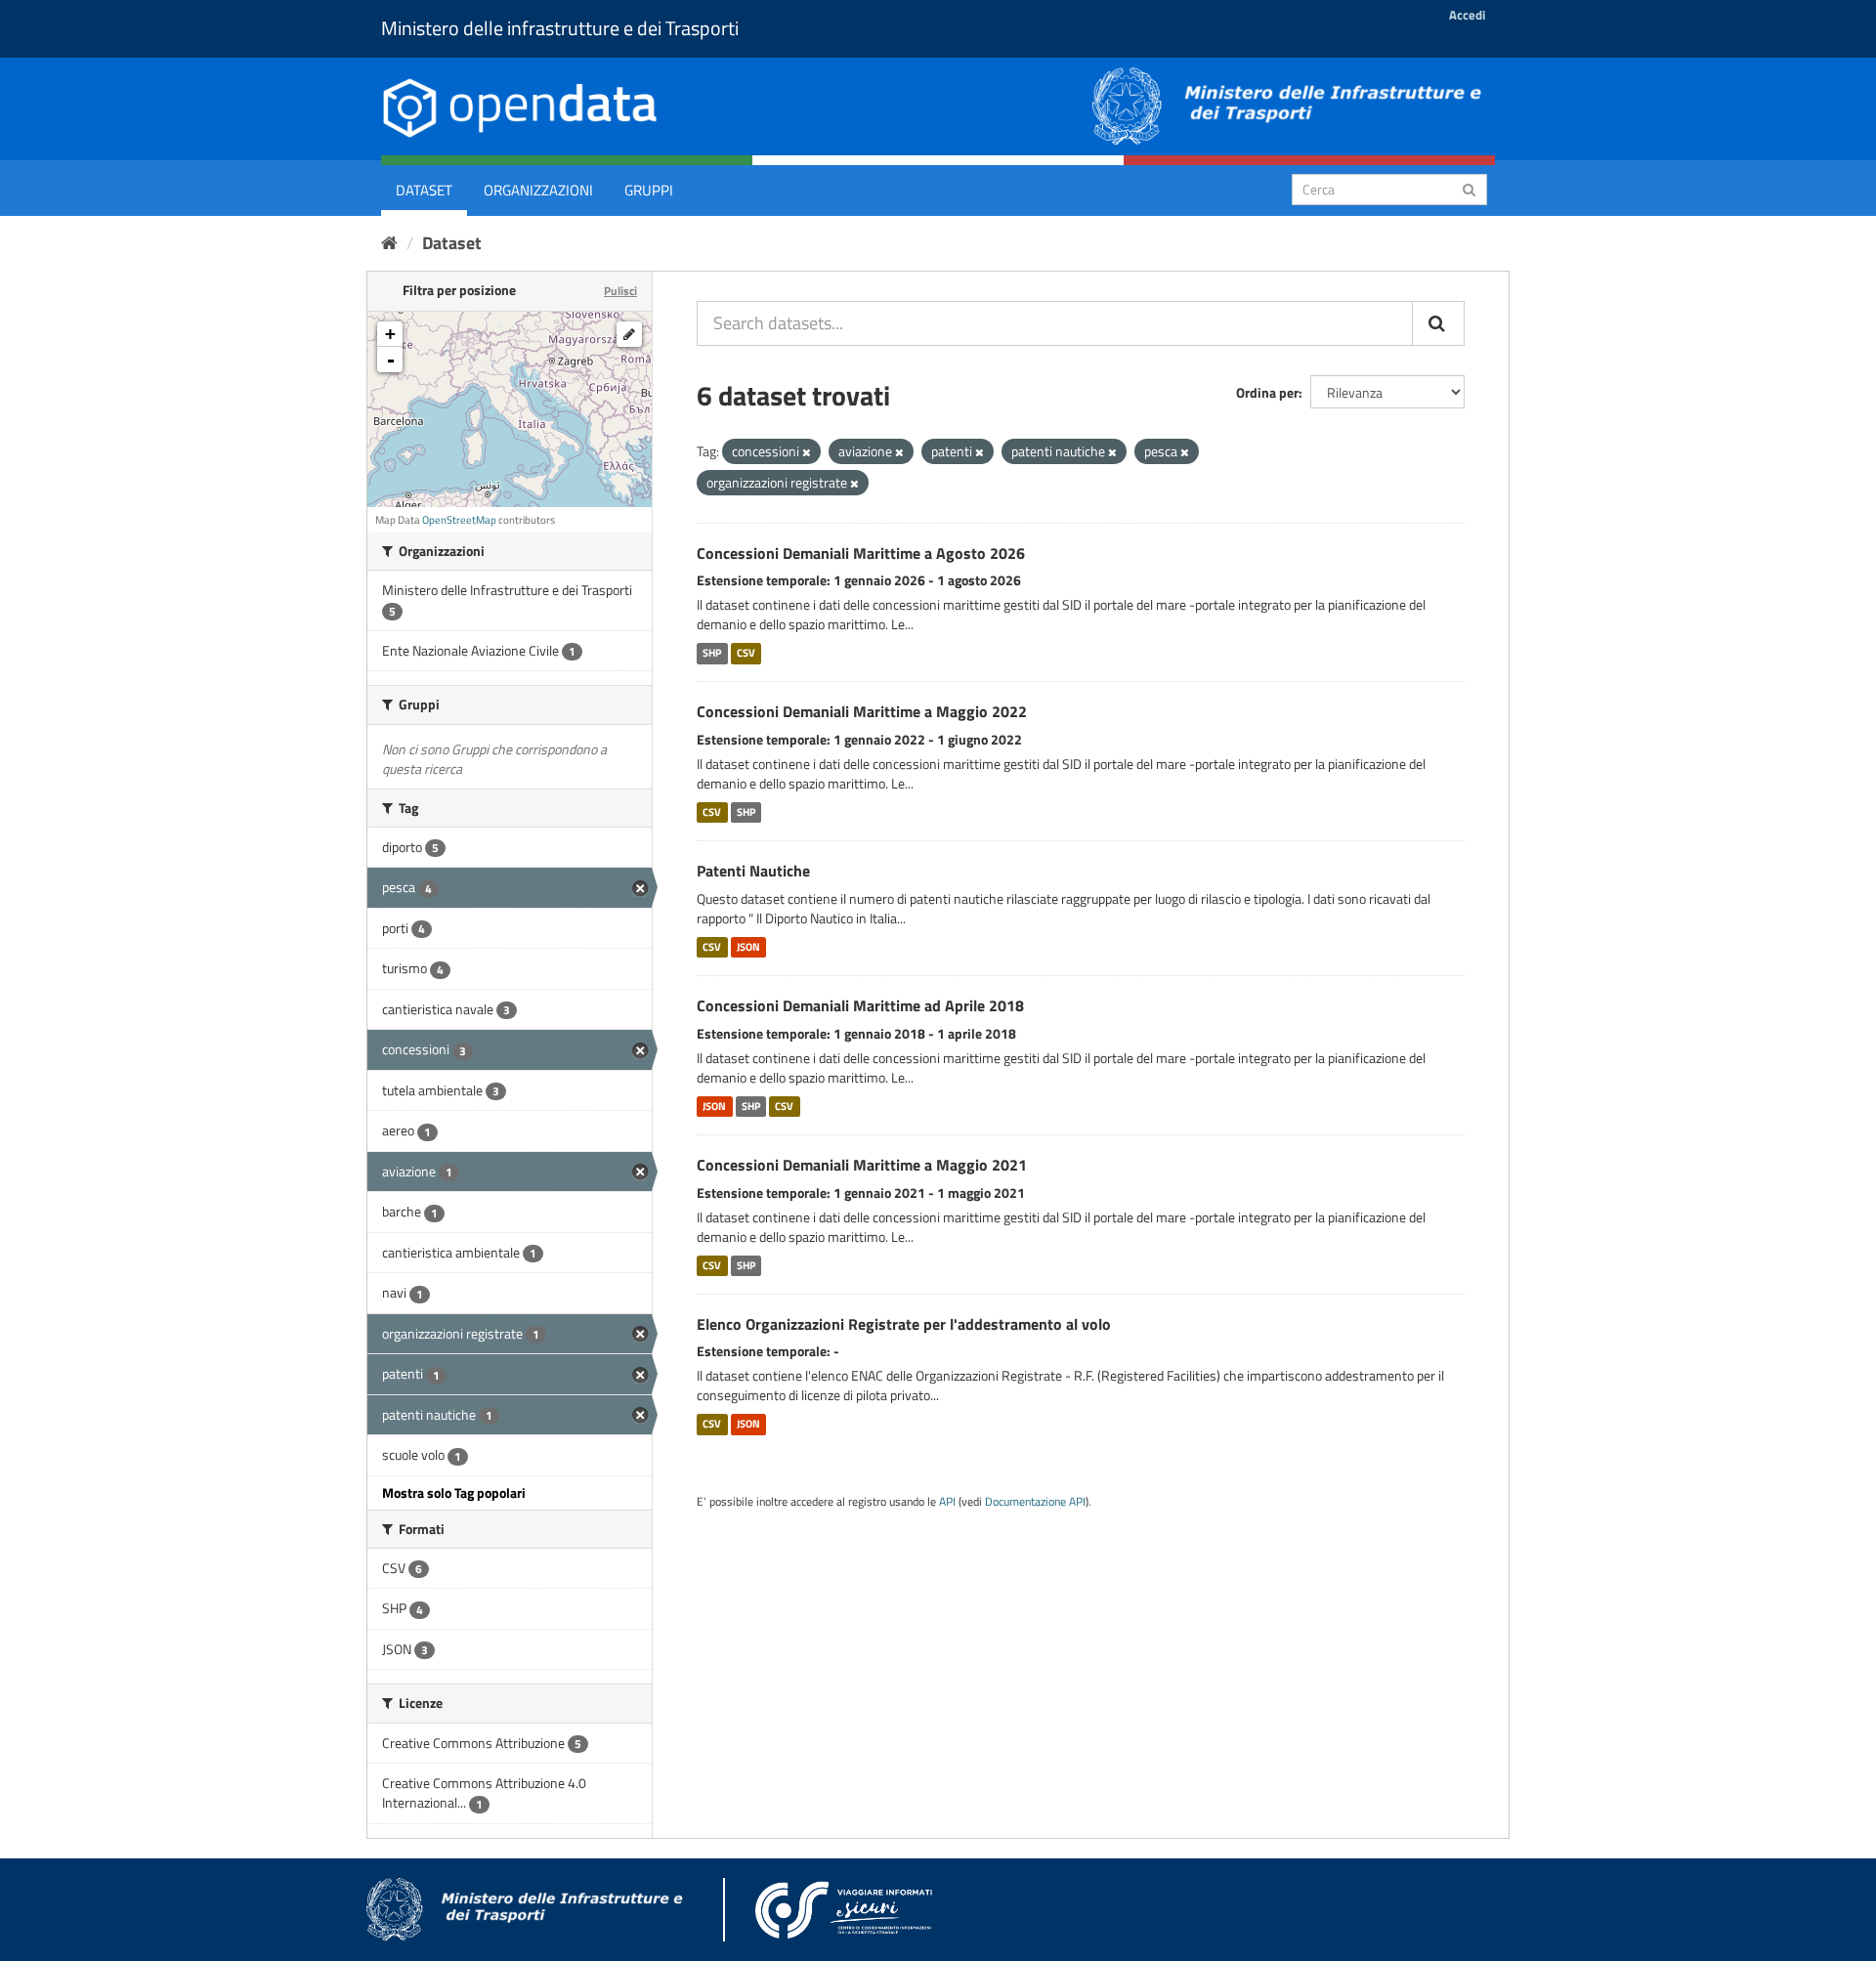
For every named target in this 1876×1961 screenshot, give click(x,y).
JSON (748, 947)
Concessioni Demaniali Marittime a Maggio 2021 (862, 1165)
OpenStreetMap (459, 520)
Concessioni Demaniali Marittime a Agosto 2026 (861, 553)
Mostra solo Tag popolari (454, 1492)
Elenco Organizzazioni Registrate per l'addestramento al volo (904, 1324)
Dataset (424, 190)
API (947, 1502)
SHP (712, 653)
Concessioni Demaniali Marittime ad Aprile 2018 (860, 1005)
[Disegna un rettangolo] (629, 334)
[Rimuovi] (807, 452)
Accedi (1467, 15)
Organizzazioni (538, 190)
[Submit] (1469, 188)
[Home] (389, 243)
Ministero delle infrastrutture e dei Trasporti (560, 28)
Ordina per (1267, 392)
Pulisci (620, 291)
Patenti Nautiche (753, 871)
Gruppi (649, 190)
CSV (746, 653)
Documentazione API (1035, 1502)
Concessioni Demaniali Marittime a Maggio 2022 (862, 711)
